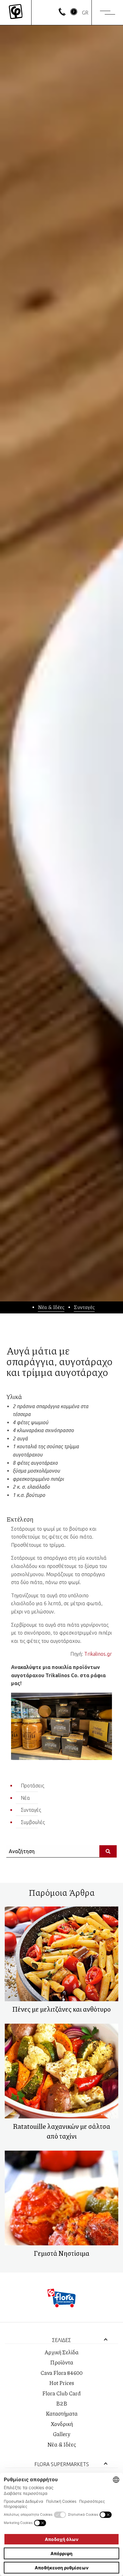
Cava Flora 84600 (61, 2373)
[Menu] (108, 13)
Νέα (25, 1798)
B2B (62, 2403)
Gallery (61, 2434)
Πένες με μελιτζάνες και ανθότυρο (61, 2009)
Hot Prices (62, 2383)
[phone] (62, 14)
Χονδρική (62, 2424)
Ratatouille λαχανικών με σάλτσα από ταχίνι (61, 2131)
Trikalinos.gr (98, 1654)
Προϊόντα (62, 2362)
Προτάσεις (32, 1786)
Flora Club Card (61, 2393)
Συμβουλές (33, 1822)
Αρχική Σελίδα (61, 2352)
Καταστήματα (62, 2413)
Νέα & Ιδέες (51, 1307)
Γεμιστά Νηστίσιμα (61, 2253)
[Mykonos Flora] (16, 12)
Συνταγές (84, 1307)
